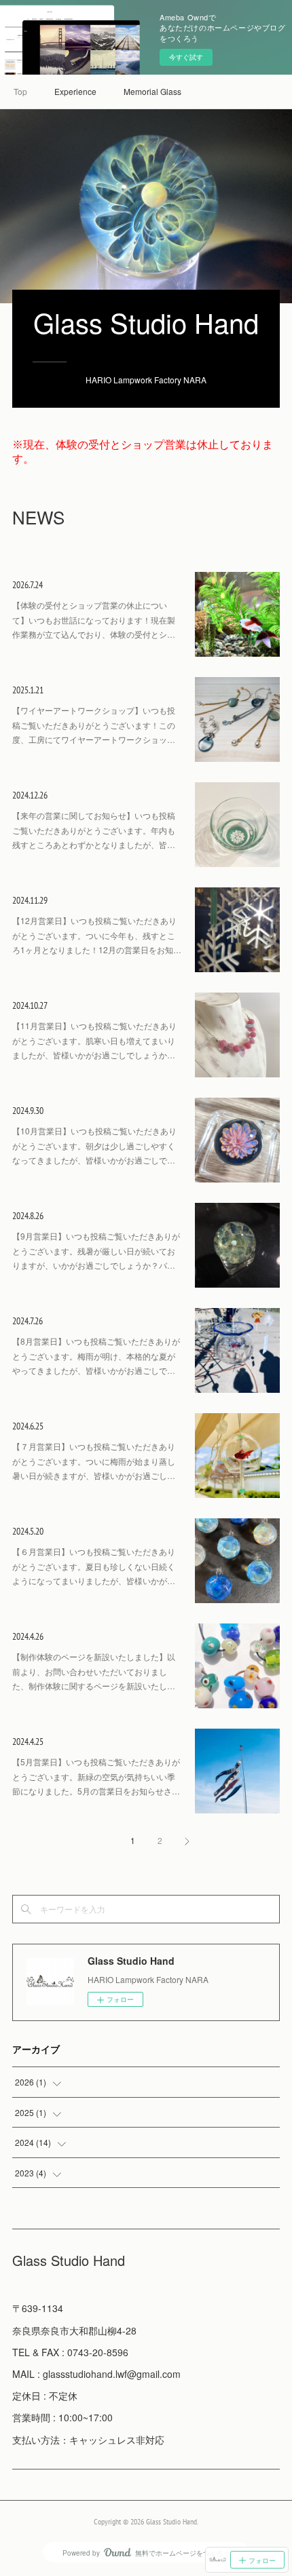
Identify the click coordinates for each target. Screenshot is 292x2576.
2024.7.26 (28, 1321)
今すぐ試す (186, 57)
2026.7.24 (28, 585)
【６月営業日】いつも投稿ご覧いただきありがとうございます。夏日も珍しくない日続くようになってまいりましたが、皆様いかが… (94, 1566)
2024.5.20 (28, 1531)
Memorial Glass (152, 91)
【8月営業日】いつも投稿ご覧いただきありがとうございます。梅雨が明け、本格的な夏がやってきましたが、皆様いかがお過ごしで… (96, 1356)
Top (20, 91)
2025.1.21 (28, 690)
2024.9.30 (28, 1111)
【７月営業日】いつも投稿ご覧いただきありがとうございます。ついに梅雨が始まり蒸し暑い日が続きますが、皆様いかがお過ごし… (94, 1461)
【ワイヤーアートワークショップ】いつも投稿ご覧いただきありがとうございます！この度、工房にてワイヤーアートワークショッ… (94, 725)
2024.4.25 (28, 1742)
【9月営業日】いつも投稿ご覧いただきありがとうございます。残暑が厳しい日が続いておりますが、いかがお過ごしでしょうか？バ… (96, 1250)
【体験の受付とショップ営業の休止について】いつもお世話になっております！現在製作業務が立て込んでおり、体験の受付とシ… (94, 619)
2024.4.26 (28, 1636)
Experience (75, 91)
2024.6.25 (28, 1426)
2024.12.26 (30, 795)
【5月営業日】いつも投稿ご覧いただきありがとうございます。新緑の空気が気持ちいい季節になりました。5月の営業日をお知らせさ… (96, 1776)
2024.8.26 (28, 1216)
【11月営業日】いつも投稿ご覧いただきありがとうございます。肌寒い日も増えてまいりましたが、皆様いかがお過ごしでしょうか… (94, 1040)
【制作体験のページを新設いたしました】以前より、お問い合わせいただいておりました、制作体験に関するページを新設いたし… (94, 1671)
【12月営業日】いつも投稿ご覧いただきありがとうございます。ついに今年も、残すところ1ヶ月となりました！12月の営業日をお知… (97, 935)
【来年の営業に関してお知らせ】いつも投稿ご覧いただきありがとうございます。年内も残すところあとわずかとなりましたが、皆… (94, 830)
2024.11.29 (30, 900)
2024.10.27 (30, 1005)
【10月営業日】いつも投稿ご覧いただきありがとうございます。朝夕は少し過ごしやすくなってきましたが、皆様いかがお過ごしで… (94, 1145)
